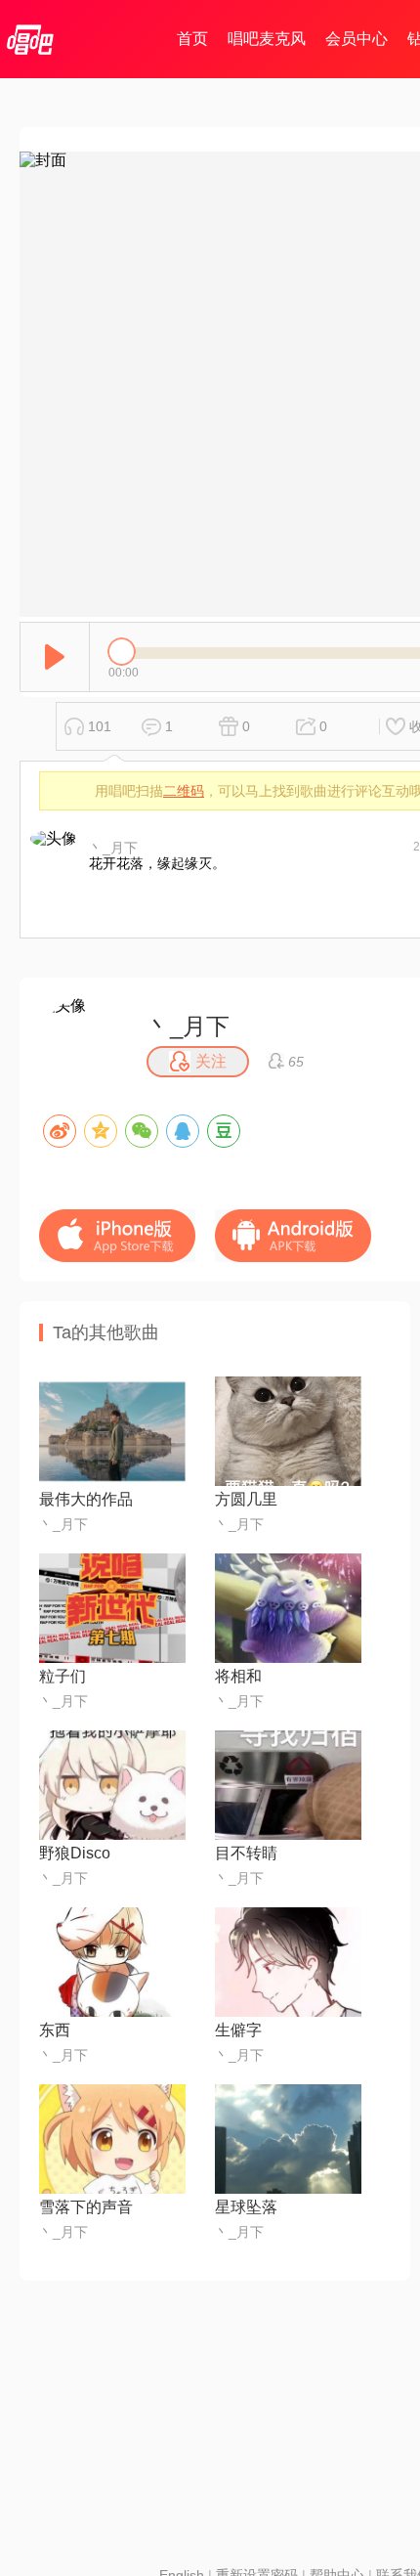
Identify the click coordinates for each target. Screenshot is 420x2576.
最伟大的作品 (86, 1499)
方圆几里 (246, 1499)
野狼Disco (75, 1853)
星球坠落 (246, 2207)
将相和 (238, 1676)
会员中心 (357, 39)
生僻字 (238, 2030)
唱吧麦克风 (267, 39)
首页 (192, 39)
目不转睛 (246, 1853)
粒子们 (63, 1676)
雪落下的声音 (86, 2207)
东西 (55, 2030)
